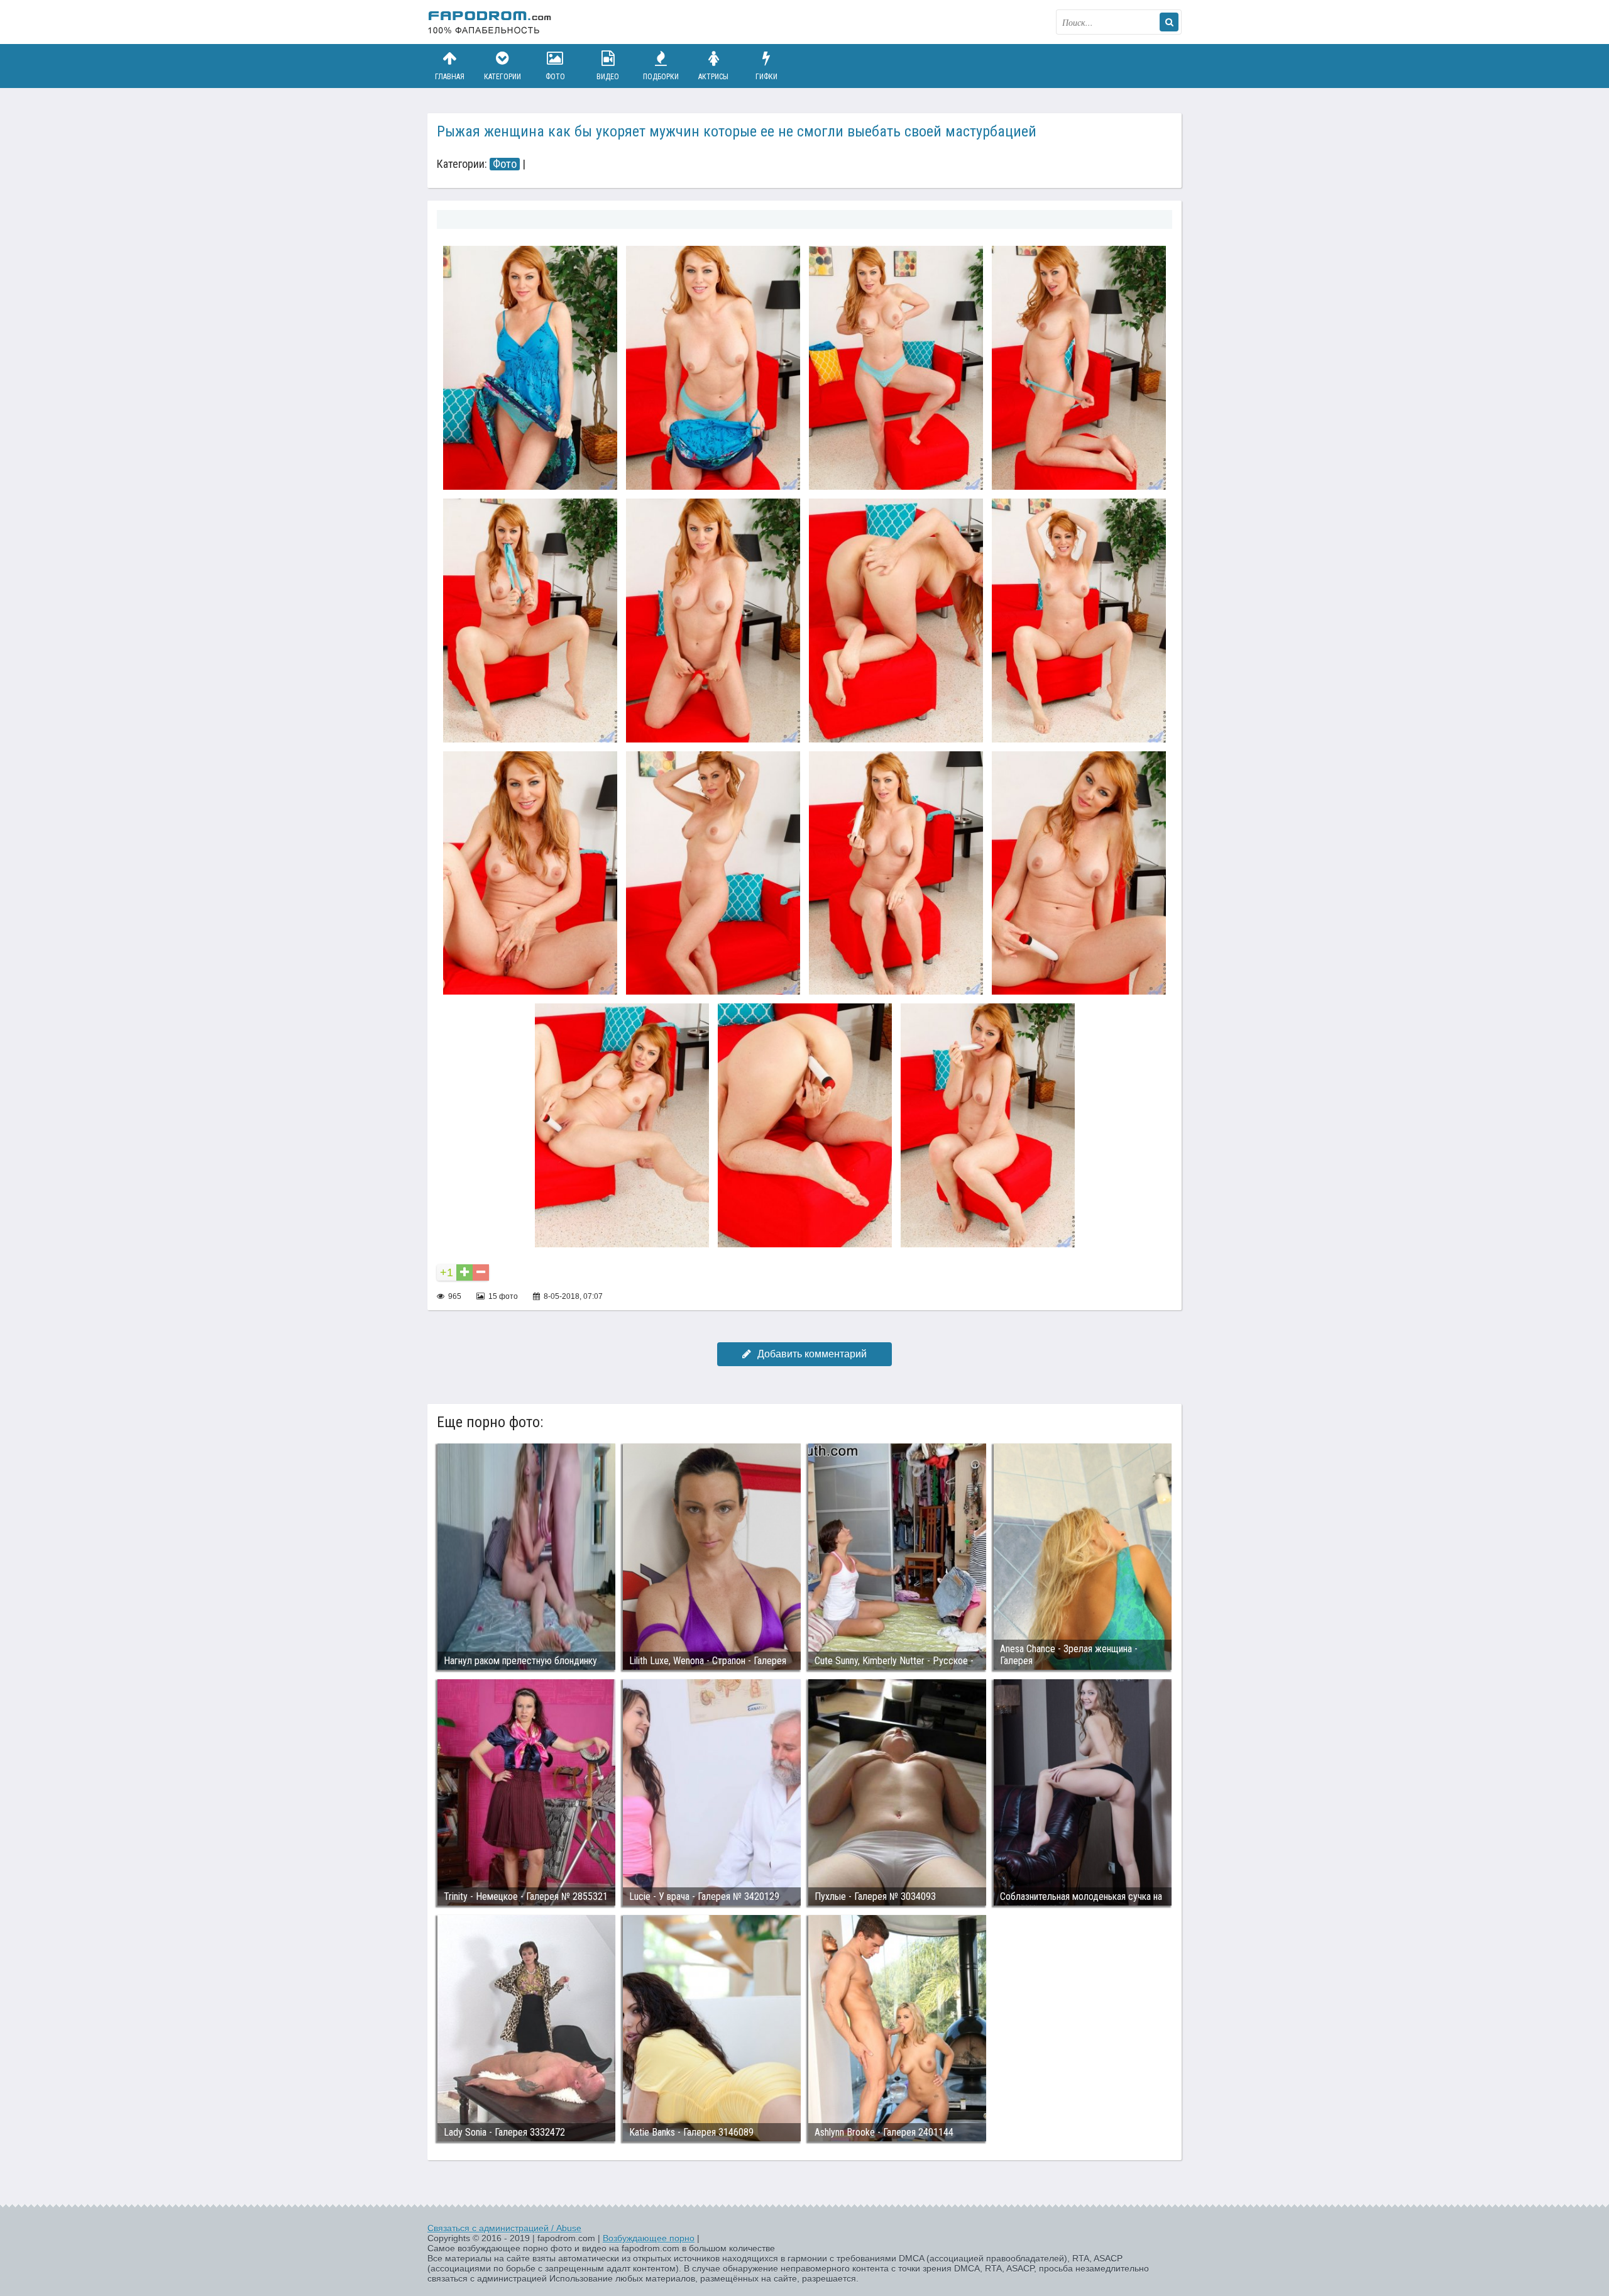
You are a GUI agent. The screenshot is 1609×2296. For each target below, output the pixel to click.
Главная (450, 77)
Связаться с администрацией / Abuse (504, 2228)
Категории (502, 77)
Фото (555, 77)
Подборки (661, 77)
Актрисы (713, 77)
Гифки (766, 77)
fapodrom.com (490, 22)
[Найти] (1169, 22)
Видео (608, 77)
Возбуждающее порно (649, 2238)
